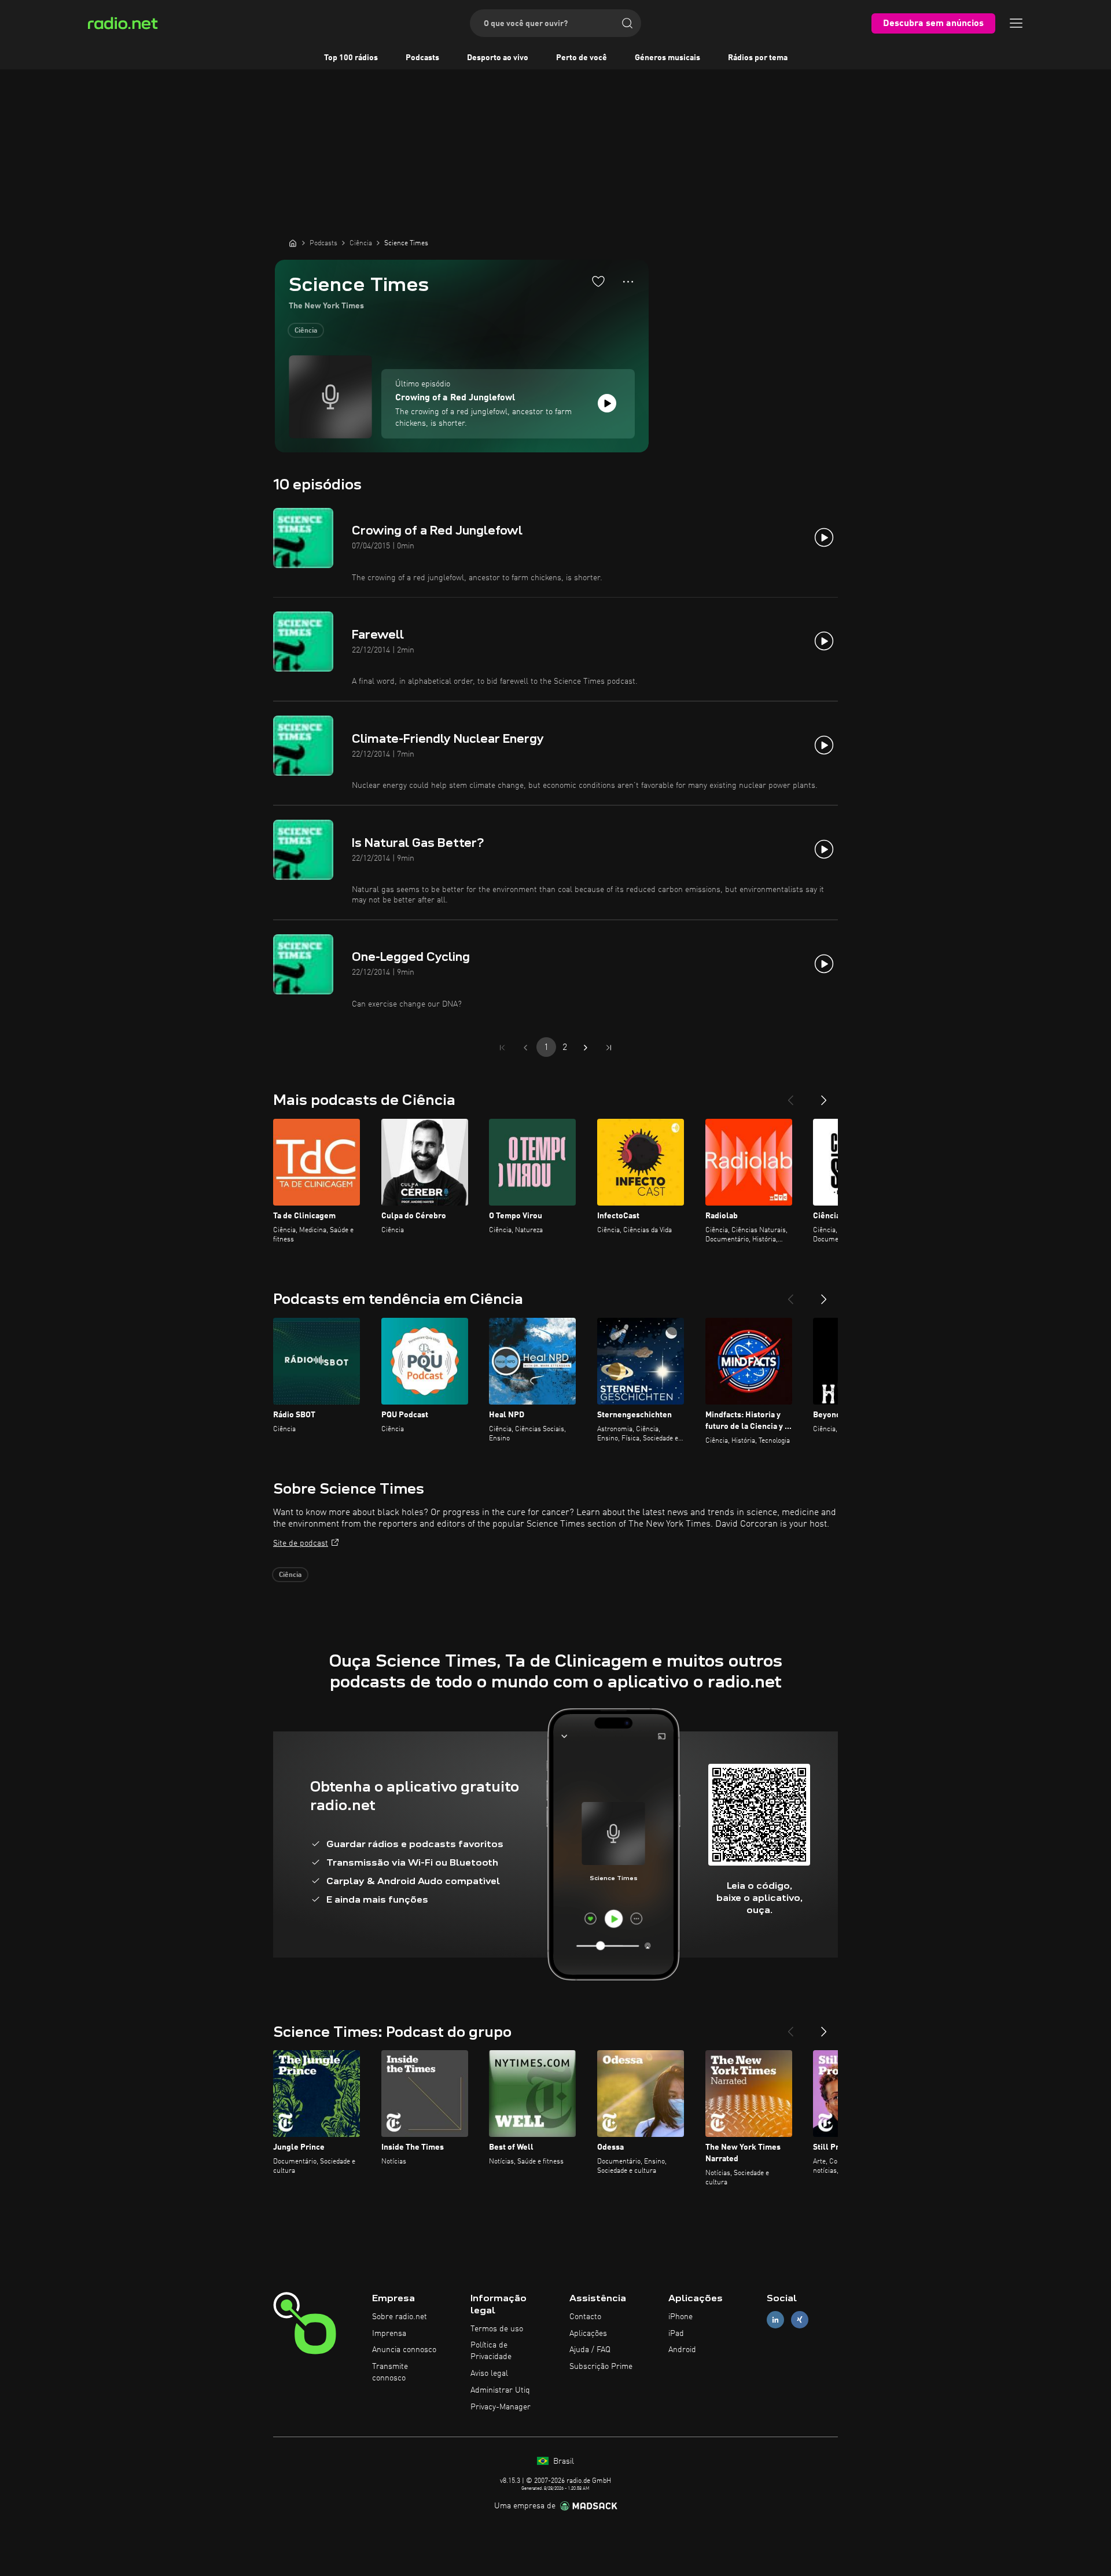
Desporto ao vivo (498, 58)
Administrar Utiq (500, 2390)
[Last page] (609, 1048)
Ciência (306, 331)
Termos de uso (497, 2329)
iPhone (680, 2317)
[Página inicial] (293, 243)
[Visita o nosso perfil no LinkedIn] (775, 2319)
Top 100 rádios (351, 58)
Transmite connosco (390, 2372)
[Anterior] (790, 1096)
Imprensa (389, 2334)
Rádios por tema (758, 58)
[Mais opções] (628, 282)
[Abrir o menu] (1016, 23)
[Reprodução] (607, 403)
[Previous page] (525, 1048)
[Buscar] (627, 23)
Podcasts (422, 58)
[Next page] (586, 1048)
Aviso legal (489, 2374)
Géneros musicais (667, 58)
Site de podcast (301, 1543)
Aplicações (588, 2334)
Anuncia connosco (404, 2350)
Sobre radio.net (400, 2317)
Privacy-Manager (501, 2407)
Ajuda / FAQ (590, 2350)
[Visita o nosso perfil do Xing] (800, 2319)
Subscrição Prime (601, 2367)
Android (682, 2350)
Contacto (585, 2317)
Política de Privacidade (491, 2351)
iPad (676, 2334)
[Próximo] (824, 1096)
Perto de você (582, 58)
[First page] (502, 1048)
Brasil (562, 2461)
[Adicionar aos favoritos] (598, 281)
